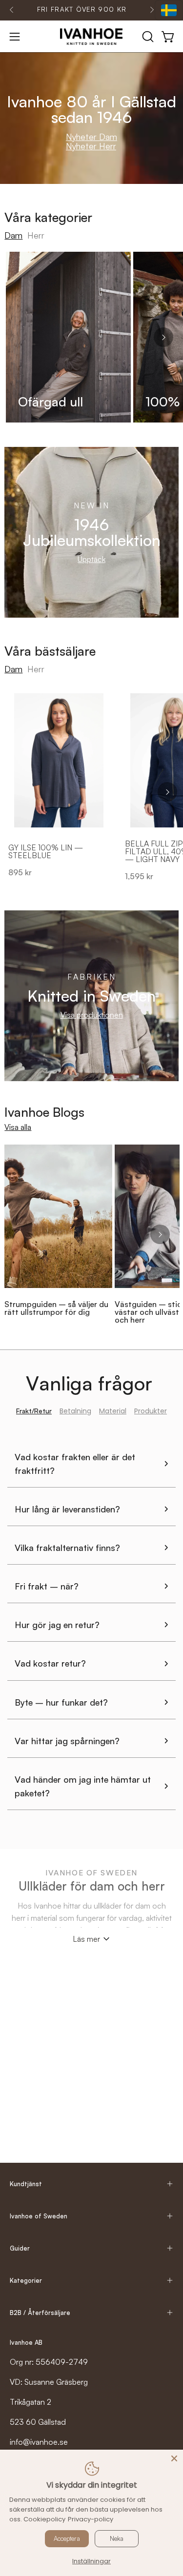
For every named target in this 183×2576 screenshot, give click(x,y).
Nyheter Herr (91, 146)
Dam (13, 235)
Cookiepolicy (44, 2519)
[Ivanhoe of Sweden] (92, 37)
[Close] (174, 2458)
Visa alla (18, 1127)
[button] (147, 37)
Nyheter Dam (91, 137)
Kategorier (26, 2280)
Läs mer (86, 1939)
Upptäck (91, 559)
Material (113, 1411)
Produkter (151, 1411)
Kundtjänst (26, 2184)
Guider (20, 2248)
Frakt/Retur (34, 1411)
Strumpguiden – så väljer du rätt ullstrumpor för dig (56, 1308)
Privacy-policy (91, 2519)
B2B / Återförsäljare (40, 2313)
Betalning (75, 1411)
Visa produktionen (92, 1015)
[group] (82, 10)
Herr (36, 235)
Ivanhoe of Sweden (39, 2216)
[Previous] (12, 10)
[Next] (152, 10)
